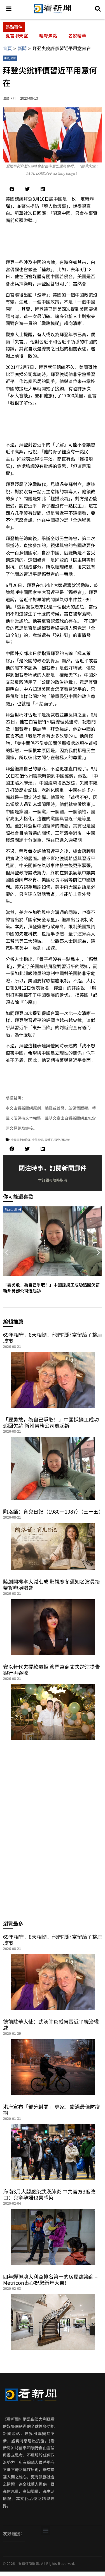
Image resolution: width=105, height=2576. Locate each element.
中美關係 (38, 1140)
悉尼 (8, 1209)
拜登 (57, 1140)
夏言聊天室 (17, 35)
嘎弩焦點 (48, 35)
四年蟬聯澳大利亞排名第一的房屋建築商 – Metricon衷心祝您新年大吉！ (50, 2279)
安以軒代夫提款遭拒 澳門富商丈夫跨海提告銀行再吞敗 (52, 1670)
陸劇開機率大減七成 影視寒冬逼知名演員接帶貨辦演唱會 (52, 1584)
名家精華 (77, 35)
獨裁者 (66, 1140)
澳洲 (17, 1209)
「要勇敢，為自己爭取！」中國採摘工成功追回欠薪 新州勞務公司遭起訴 (51, 1422)
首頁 (7, 48)
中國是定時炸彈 (21, 1140)
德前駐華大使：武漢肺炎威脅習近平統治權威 (51, 2024)
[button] (12, 189)
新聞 (22, 48)
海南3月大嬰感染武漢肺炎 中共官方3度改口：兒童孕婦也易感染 (49, 2194)
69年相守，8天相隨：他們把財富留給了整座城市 (53, 1338)
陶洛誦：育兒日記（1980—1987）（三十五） (53, 1511)
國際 (13, 58)
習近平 (49, 1140)
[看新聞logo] (53, 13)
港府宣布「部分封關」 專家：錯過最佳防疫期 (52, 2110)
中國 (7, 58)
